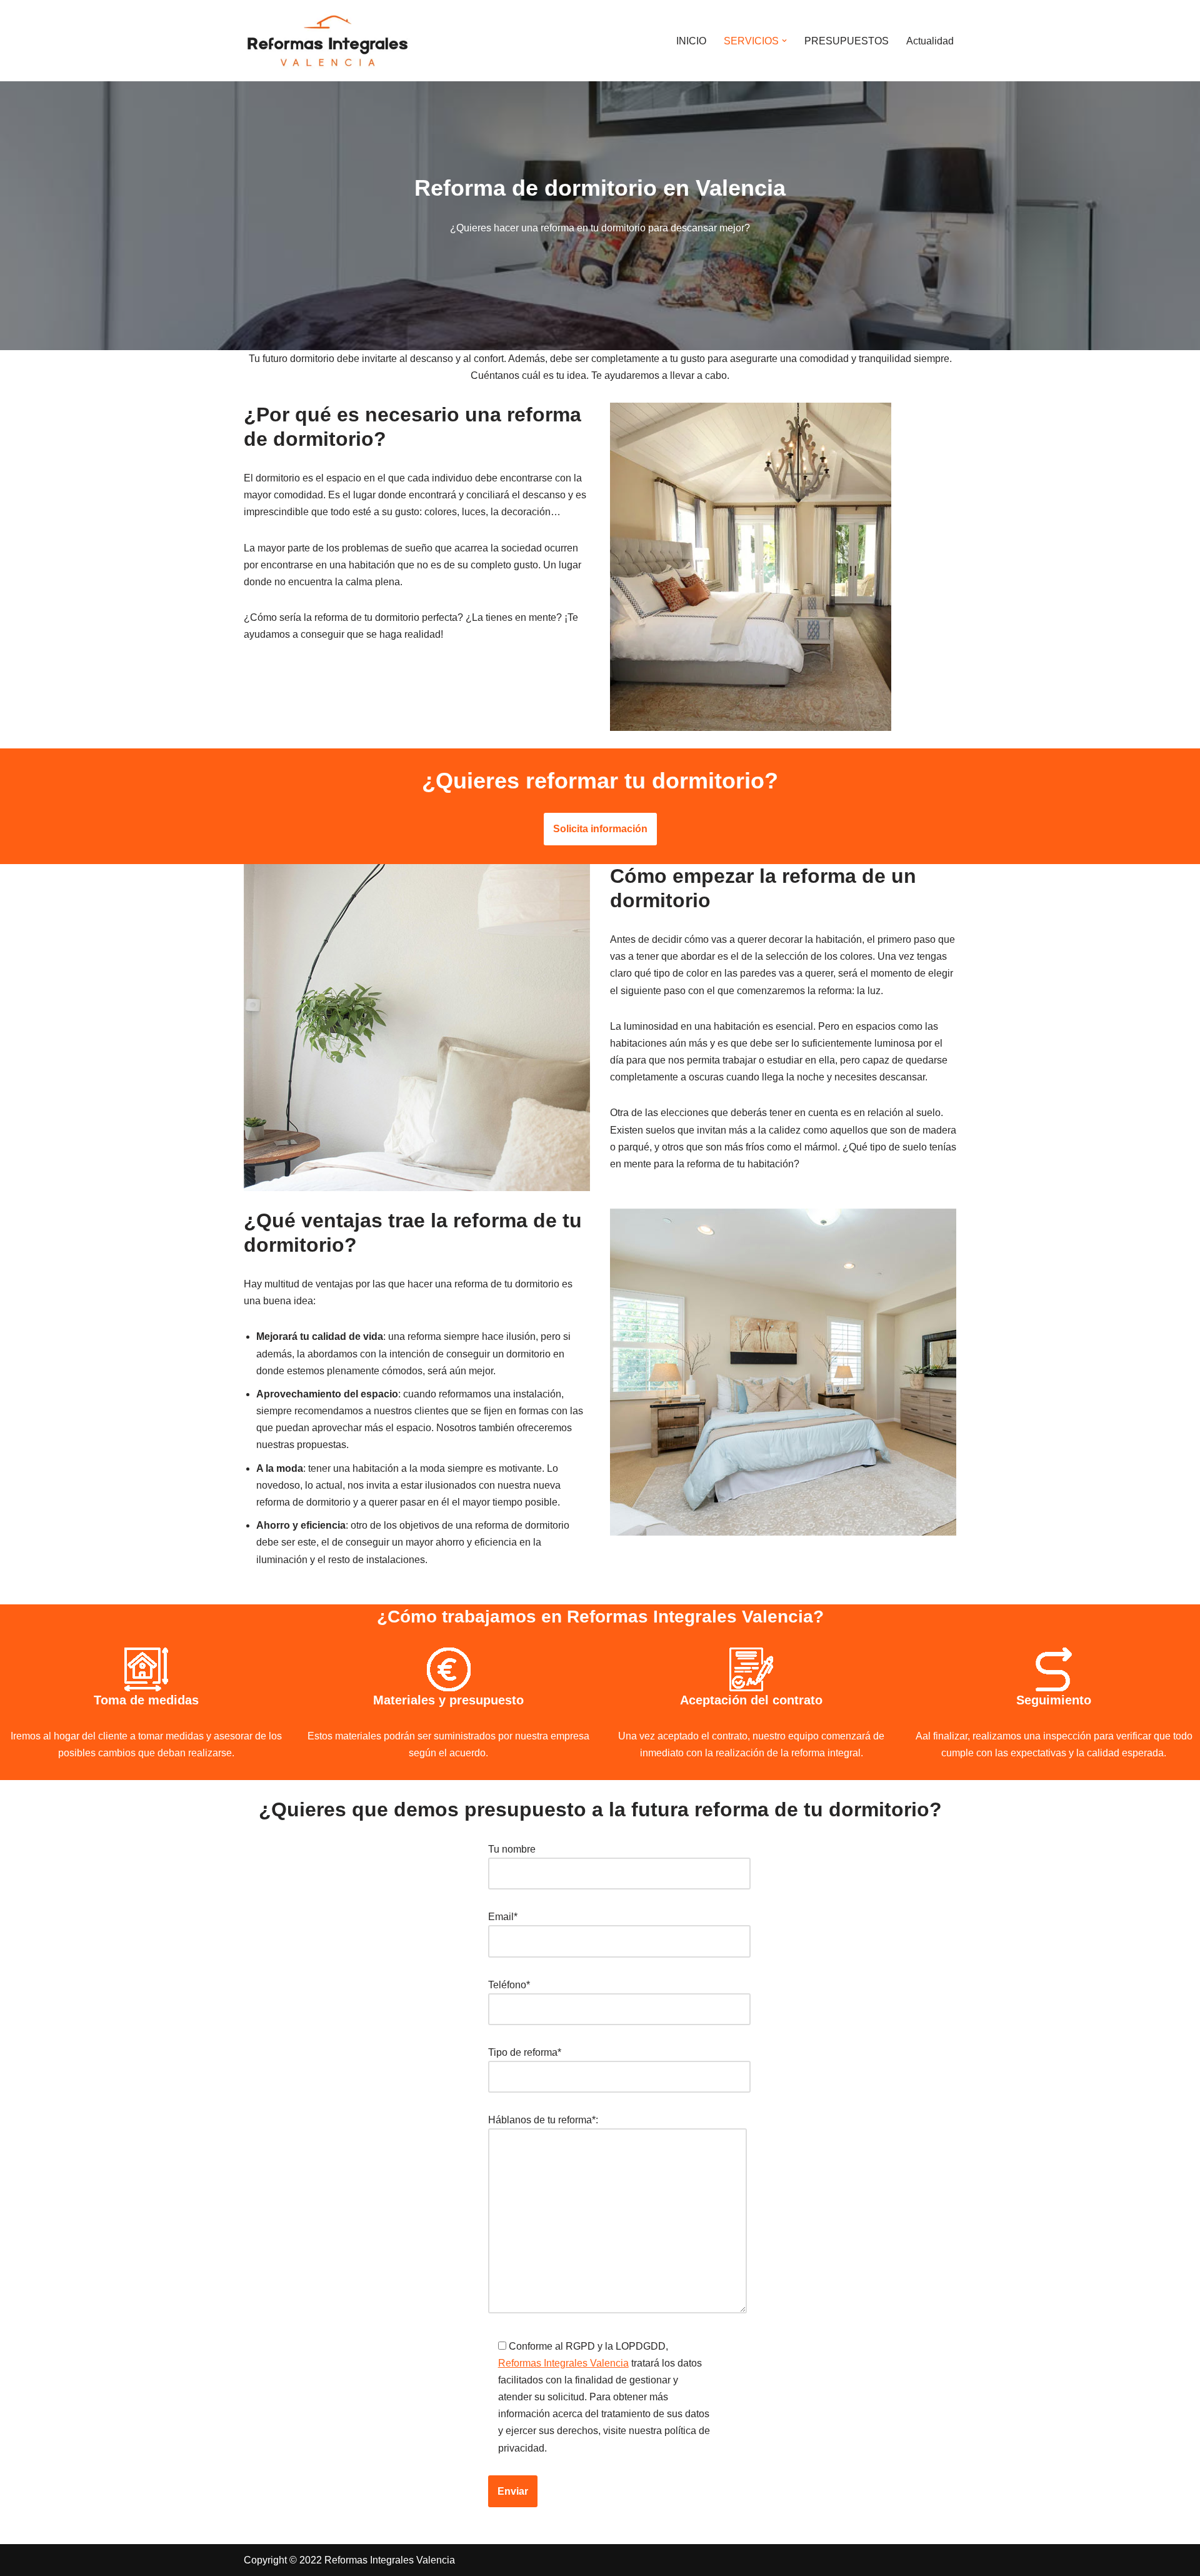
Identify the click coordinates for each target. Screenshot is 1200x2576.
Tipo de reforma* (525, 2052)
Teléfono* (509, 1985)
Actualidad (930, 41)
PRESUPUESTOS (847, 41)
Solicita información (600, 829)
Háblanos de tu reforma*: (543, 2120)
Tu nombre (512, 1849)
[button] (784, 41)
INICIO (691, 41)
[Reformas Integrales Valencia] (327, 41)
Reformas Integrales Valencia (563, 2363)
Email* (503, 1917)
